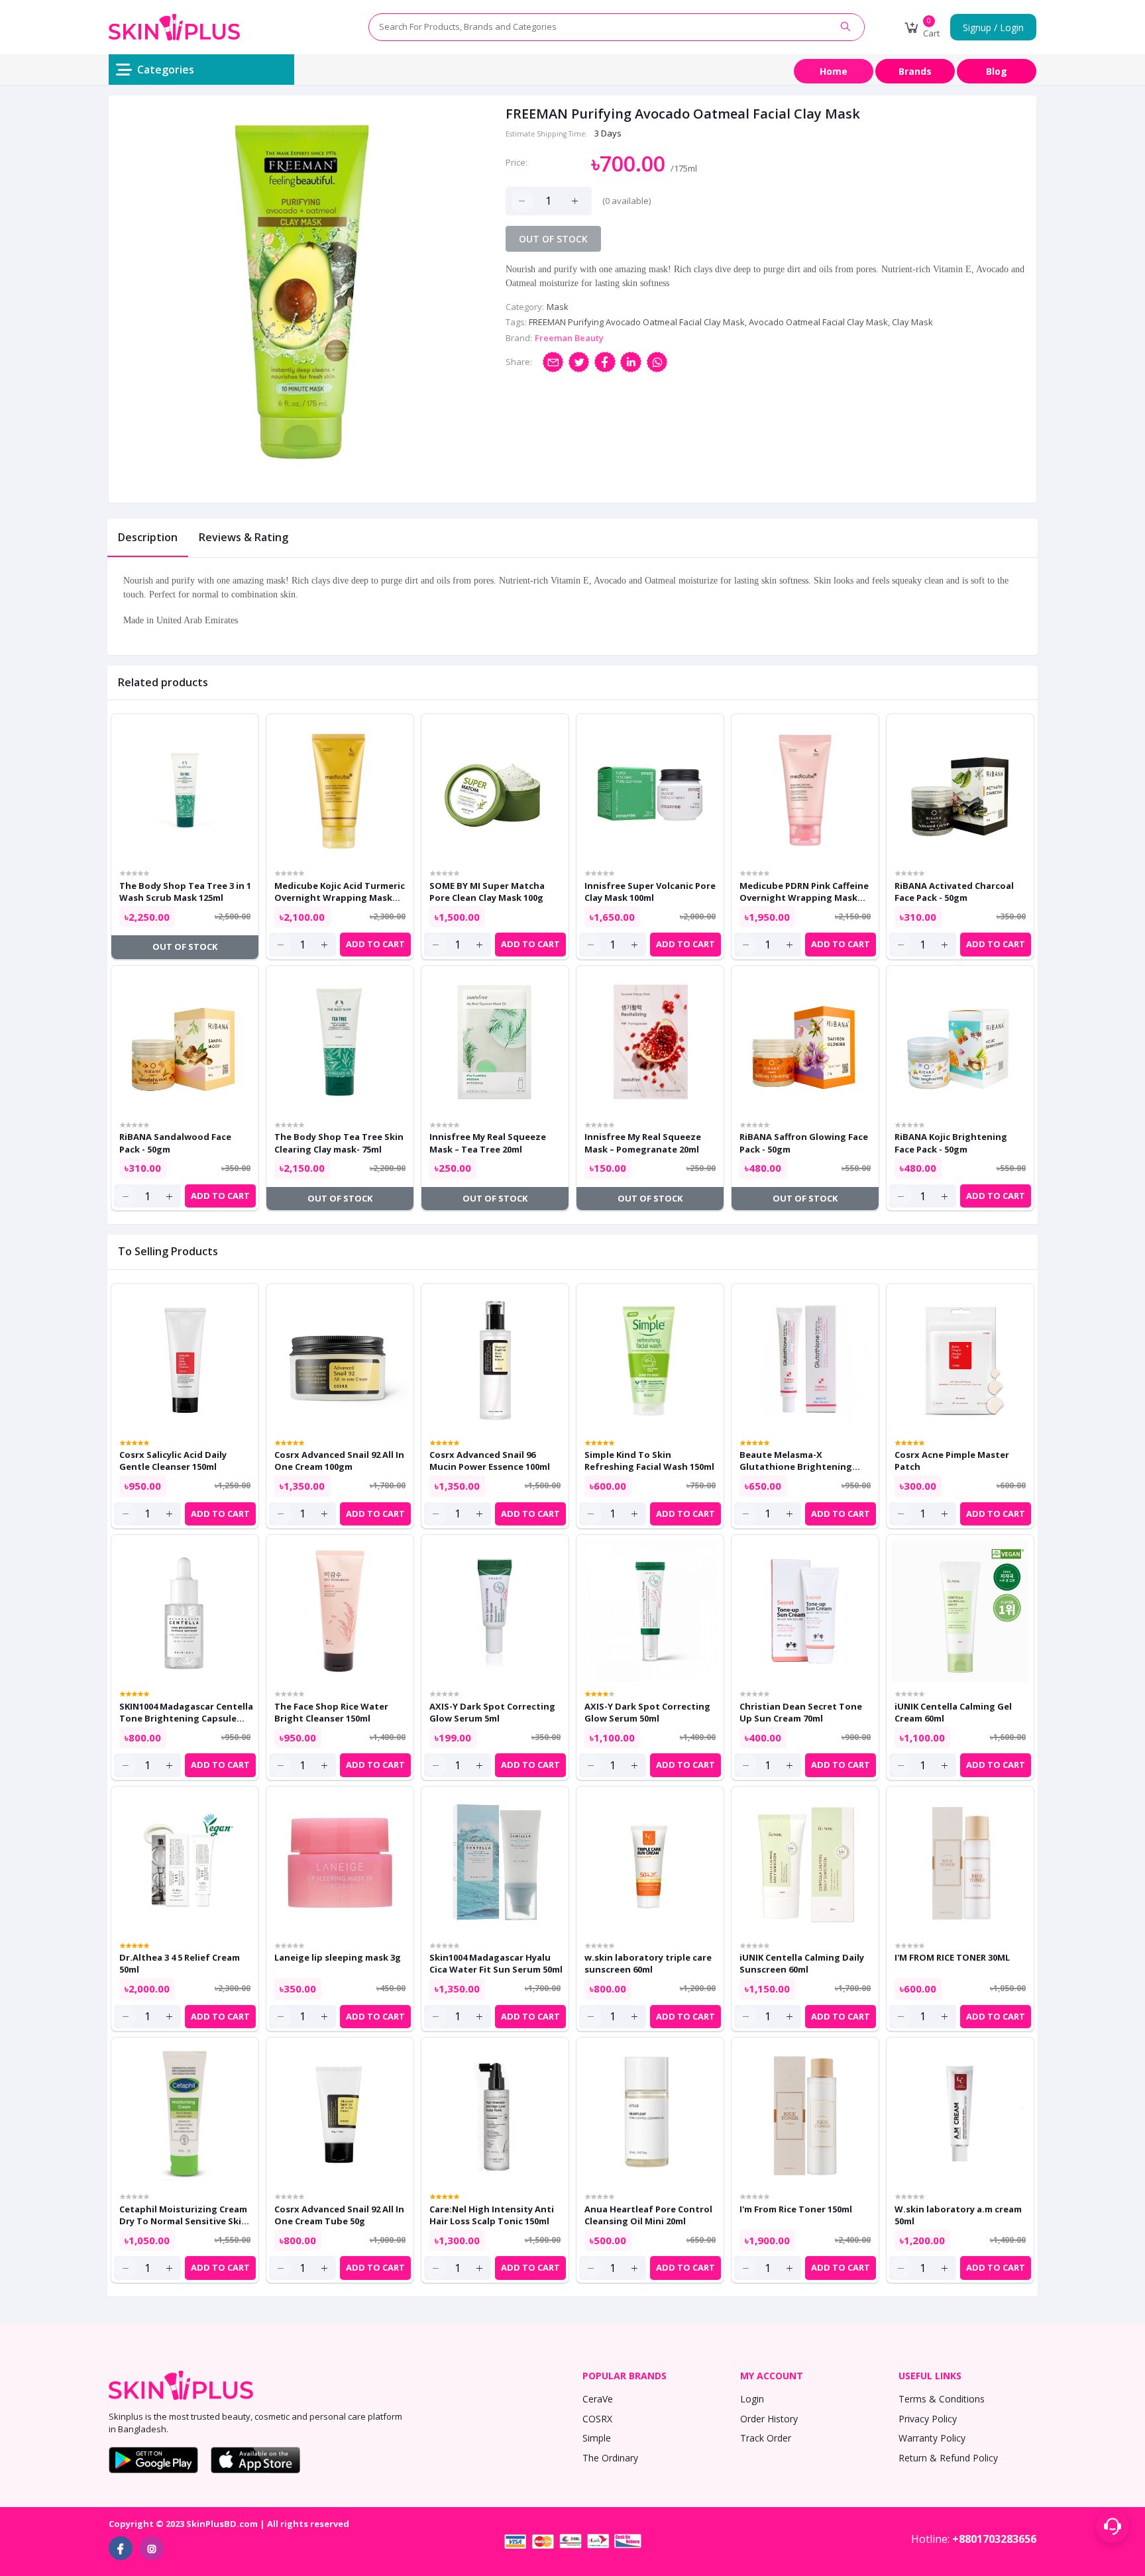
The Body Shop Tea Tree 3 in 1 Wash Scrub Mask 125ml (185, 892)
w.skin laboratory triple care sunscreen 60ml (648, 1963)
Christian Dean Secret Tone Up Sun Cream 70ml (801, 1712)
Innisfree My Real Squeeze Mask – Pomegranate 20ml (643, 1143)
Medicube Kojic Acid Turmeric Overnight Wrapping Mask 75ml (340, 892)
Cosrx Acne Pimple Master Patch (952, 1461)
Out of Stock (553, 239)
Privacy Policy (928, 2419)
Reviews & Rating (244, 537)
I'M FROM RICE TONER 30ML (952, 1957)
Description (148, 537)
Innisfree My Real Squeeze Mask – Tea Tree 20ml (488, 1143)
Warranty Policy (932, 2438)
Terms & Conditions (942, 2399)
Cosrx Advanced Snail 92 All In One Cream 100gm (339, 1461)
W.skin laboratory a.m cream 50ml (958, 2215)
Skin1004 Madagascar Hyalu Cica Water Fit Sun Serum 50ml (496, 1963)
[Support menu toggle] (1113, 2526)
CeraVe (598, 2399)
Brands (915, 71)
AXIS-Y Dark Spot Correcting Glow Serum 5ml (492, 1712)
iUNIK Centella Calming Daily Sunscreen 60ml (802, 1963)
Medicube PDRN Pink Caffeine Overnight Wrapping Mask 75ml (804, 892)
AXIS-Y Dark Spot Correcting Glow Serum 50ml (647, 1712)
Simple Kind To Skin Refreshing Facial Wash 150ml (649, 1461)
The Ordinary (610, 2458)
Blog (997, 71)
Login (752, 2399)
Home (834, 71)
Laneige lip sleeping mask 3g (338, 1957)
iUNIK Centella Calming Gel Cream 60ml (953, 1712)
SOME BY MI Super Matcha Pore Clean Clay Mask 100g (487, 892)
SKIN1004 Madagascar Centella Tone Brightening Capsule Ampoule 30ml (186, 1712)
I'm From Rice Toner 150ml (796, 2209)
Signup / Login (993, 27)
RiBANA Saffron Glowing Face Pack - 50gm (804, 1143)
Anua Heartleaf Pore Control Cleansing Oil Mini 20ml (648, 2215)
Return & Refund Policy (948, 2458)
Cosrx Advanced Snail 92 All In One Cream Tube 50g (339, 2215)
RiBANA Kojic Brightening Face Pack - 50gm (951, 1143)
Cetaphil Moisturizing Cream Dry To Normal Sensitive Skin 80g (183, 2215)
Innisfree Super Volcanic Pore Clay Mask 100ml (650, 892)
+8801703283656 (994, 2539)
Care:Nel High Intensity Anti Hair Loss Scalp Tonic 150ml (492, 2215)
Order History (769, 2419)
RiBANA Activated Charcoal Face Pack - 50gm (954, 892)
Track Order (766, 2438)
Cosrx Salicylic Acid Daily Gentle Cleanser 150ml (173, 1461)
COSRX (597, 2419)
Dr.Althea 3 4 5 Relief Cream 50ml (180, 1963)
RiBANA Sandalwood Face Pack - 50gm (175, 1143)
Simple (597, 2438)
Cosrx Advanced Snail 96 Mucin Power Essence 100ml (490, 1461)
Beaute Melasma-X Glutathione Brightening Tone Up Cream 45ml (796, 1461)
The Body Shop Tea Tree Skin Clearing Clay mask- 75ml (339, 1143)
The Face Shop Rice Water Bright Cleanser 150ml (331, 1712)
